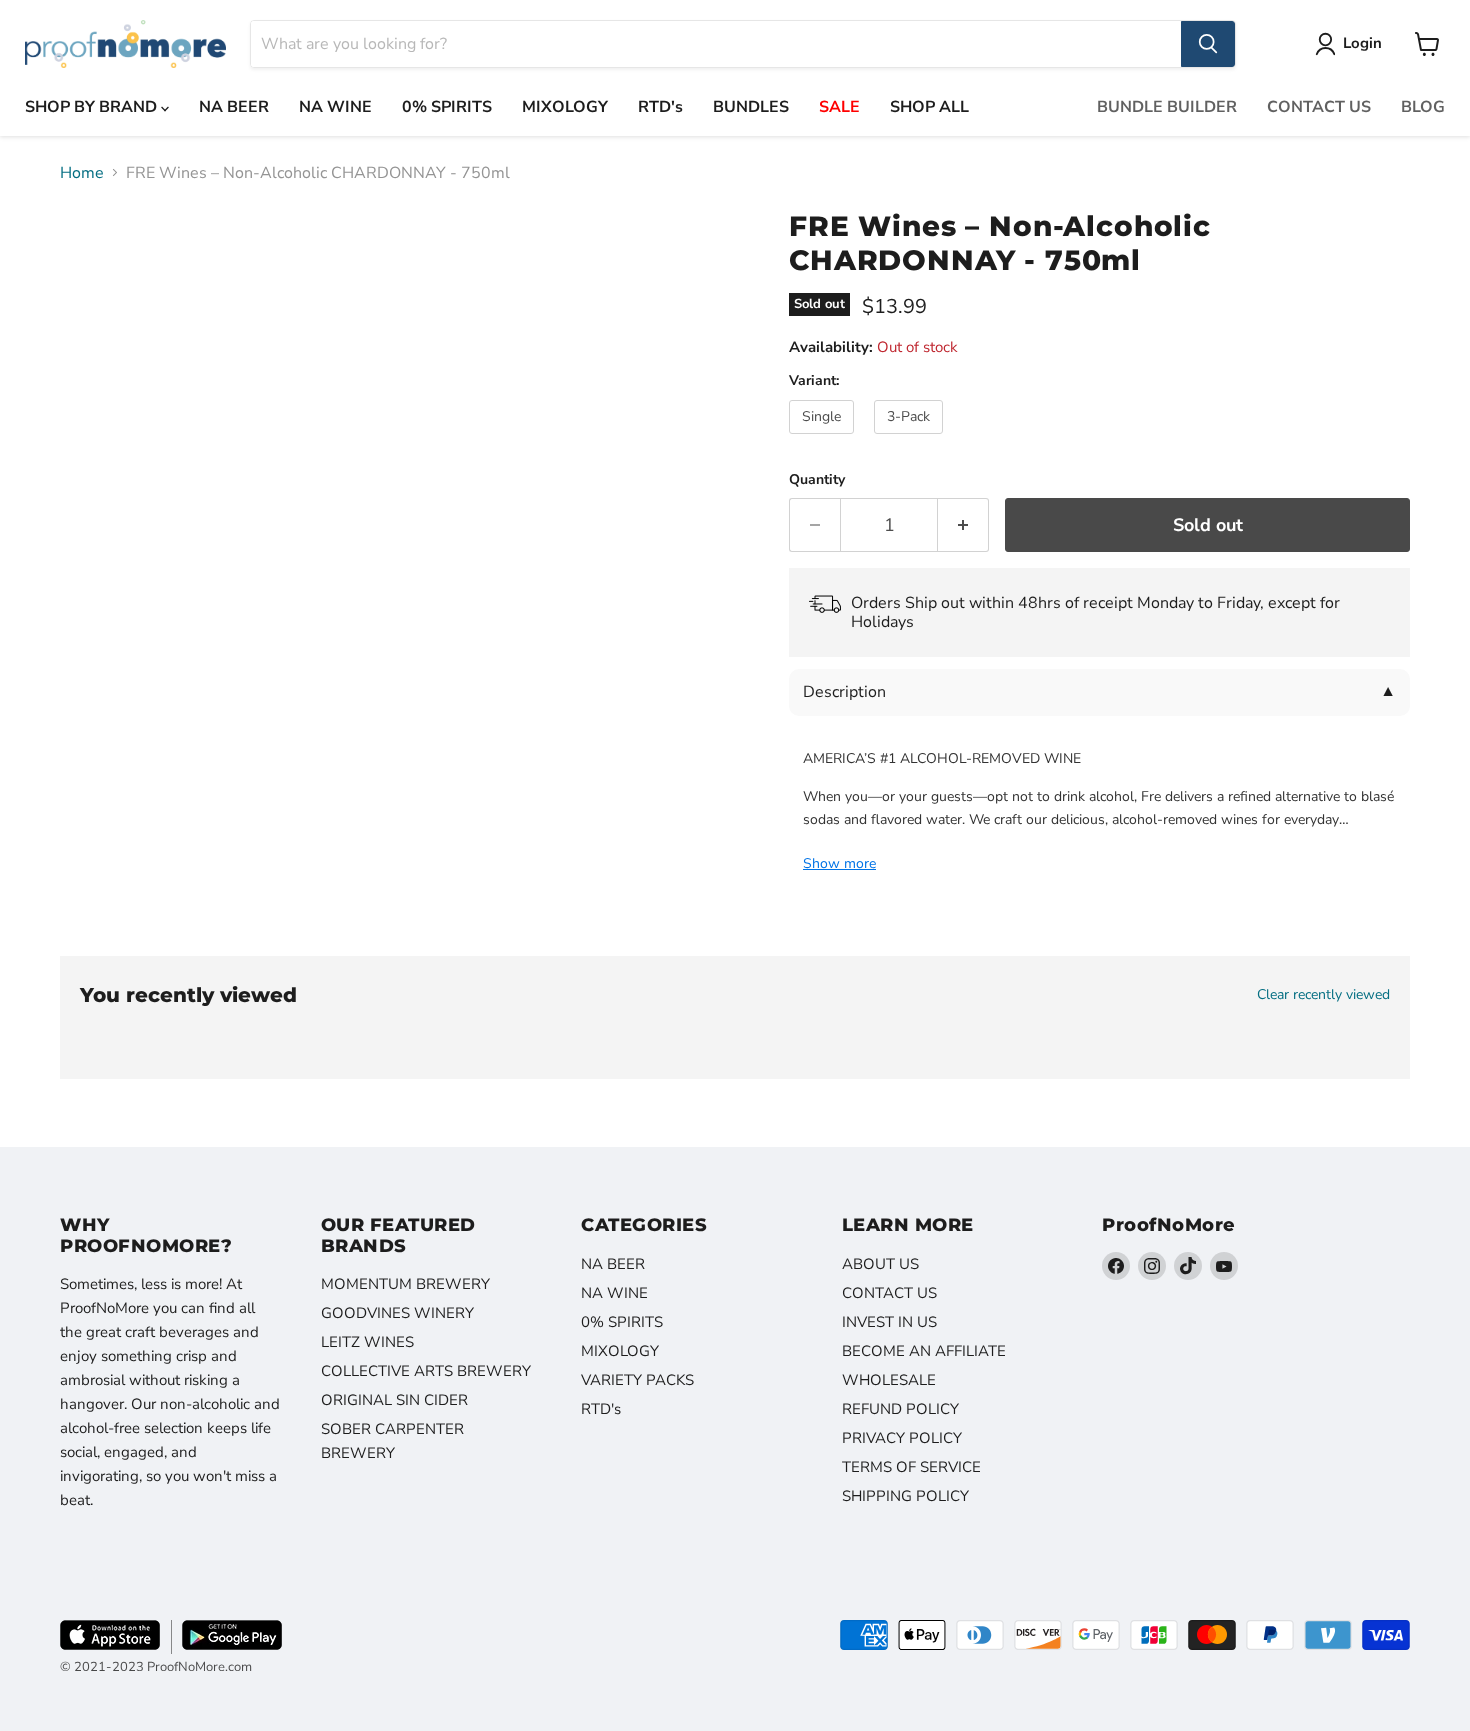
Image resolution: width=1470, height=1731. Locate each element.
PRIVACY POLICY (902, 1438)
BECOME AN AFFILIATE (924, 1351)
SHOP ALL (929, 107)
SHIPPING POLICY (905, 1496)
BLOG (1423, 107)
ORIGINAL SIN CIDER (394, 1400)
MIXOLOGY (565, 107)
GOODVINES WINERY (397, 1313)
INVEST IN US (889, 1322)
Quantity (817, 480)
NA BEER (234, 107)
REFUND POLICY (900, 1409)
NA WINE (335, 107)
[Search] (1208, 44)
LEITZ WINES (367, 1342)
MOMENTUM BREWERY (405, 1284)
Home (82, 173)
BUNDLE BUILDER (1167, 107)
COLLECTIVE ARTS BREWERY (426, 1371)
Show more (839, 864)
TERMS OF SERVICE (911, 1467)
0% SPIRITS (447, 107)
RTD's (660, 107)
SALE (839, 107)
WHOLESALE (889, 1380)
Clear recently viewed (1323, 995)
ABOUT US (880, 1264)
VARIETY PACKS (637, 1380)
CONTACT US (1319, 107)
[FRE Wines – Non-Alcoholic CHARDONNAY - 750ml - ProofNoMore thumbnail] (97, 251)
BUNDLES (751, 107)
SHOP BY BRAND (93, 107)
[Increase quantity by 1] (963, 525)
